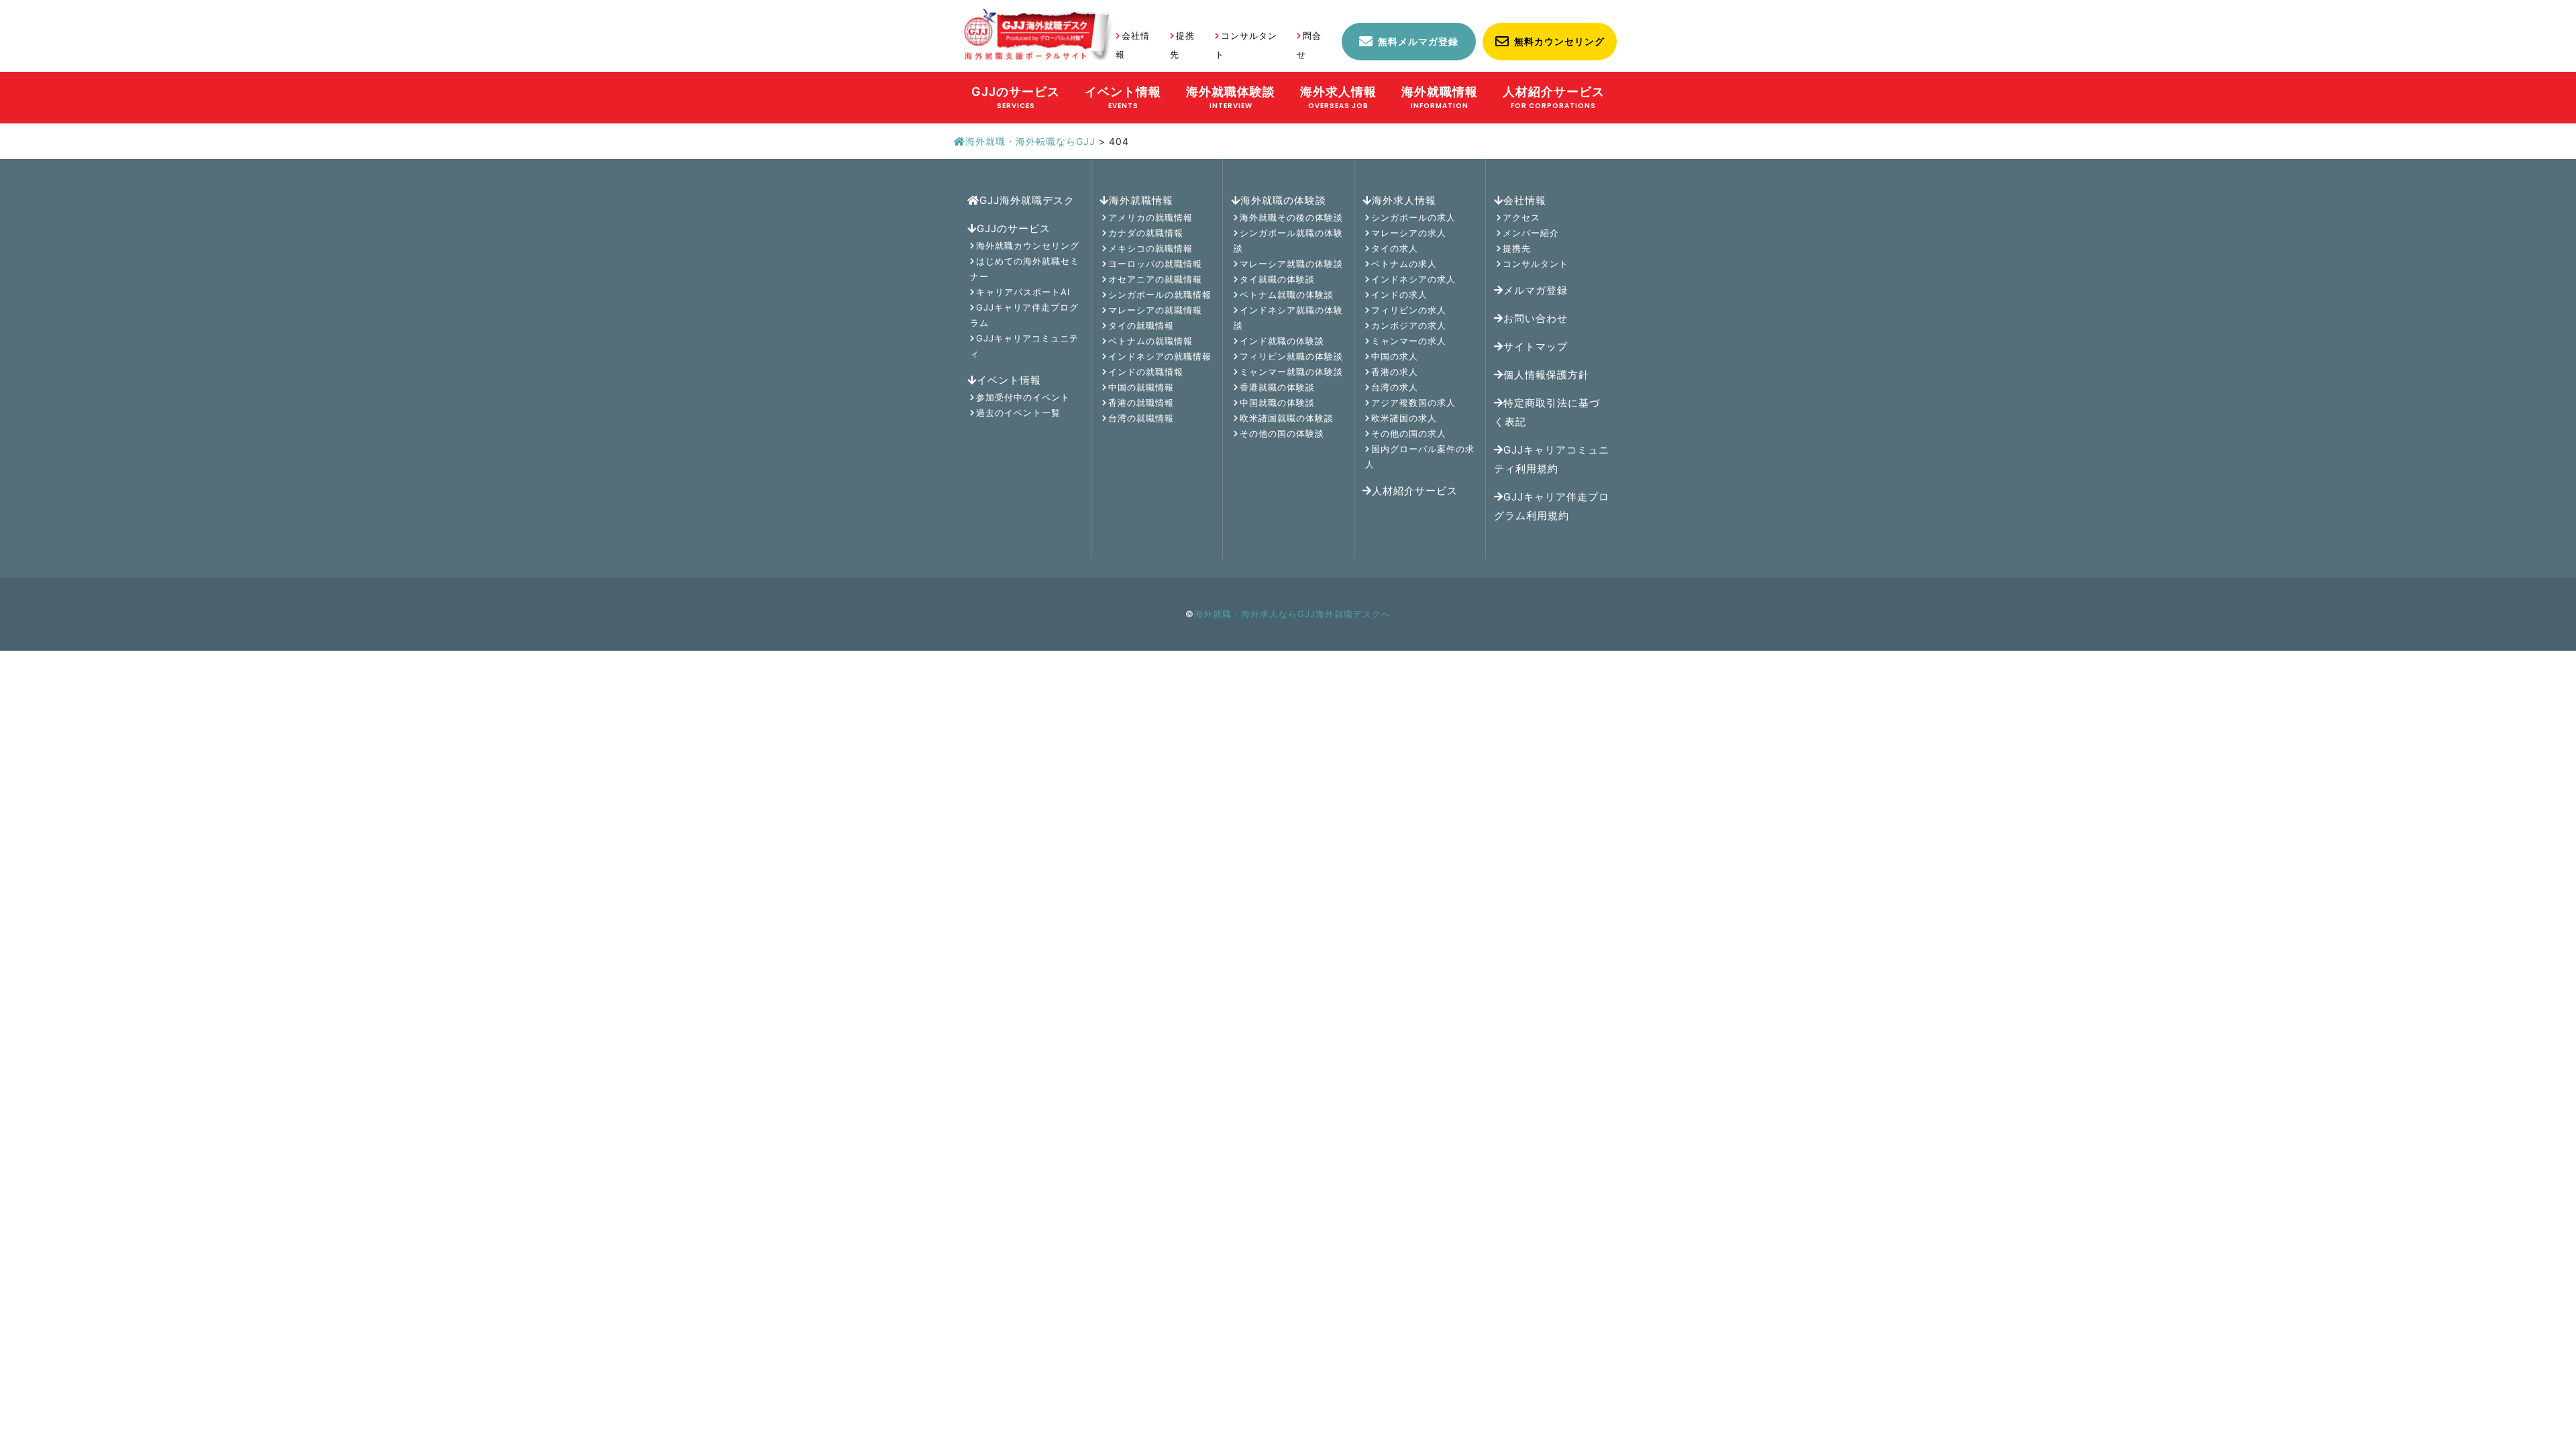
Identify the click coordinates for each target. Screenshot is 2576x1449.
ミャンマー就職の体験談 (1291, 372)
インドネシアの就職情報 (1160, 356)
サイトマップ (1536, 346)
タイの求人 (1395, 248)
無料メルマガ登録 (1418, 41)
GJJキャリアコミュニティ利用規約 (1552, 459)
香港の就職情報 (1141, 402)
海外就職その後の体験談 (1291, 217)
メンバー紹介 (1531, 233)
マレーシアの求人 (1409, 233)
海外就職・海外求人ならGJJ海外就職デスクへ (1292, 614)
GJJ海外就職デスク (1027, 200)
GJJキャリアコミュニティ (1024, 346)
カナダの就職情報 (1146, 233)
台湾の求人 (1395, 387)
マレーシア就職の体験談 (1291, 264)
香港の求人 (1395, 372)
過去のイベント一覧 (1018, 413)
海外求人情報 (1404, 200)
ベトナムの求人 (1404, 264)
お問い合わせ (1536, 318)
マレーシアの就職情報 (1155, 310)
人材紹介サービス (1415, 491)
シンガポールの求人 (1413, 217)
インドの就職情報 (1146, 372)
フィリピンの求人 (1409, 310)
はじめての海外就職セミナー (1025, 269)
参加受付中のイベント (1023, 397)
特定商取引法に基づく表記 (1547, 412)
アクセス (1521, 217)
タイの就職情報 (1141, 325)
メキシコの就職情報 (1150, 248)
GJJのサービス (1014, 228)
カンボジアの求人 (1409, 325)
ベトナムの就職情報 (1150, 341)
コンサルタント (1536, 264)
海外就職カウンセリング (1028, 246)
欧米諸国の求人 (1404, 418)
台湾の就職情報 (1141, 418)
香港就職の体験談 (1277, 387)
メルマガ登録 (1536, 290)
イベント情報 (1009, 380)
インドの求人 (1399, 294)
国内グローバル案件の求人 (1420, 457)
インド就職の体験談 (1282, 341)
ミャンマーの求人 (1409, 341)
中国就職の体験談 (1277, 402)
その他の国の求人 (1409, 433)
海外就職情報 (1141, 200)
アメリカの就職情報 (1150, 217)
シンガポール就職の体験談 (1288, 240)
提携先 (1517, 248)
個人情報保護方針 (1546, 375)
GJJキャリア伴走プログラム (1024, 315)
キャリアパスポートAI (1023, 292)
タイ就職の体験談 (1277, 279)
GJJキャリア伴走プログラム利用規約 (1552, 506)
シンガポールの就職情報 (1160, 294)
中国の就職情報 (1141, 387)
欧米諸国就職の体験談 (1287, 418)
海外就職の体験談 (1283, 200)
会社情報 (1525, 200)
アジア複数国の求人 (1413, 402)
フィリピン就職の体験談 (1291, 356)
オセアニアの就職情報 (1155, 279)
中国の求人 (1395, 356)
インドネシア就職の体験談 (1288, 318)
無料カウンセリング (1559, 41)
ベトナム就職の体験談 (1287, 294)
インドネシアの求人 (1413, 279)
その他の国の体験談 (1282, 433)
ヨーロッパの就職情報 (1155, 264)
